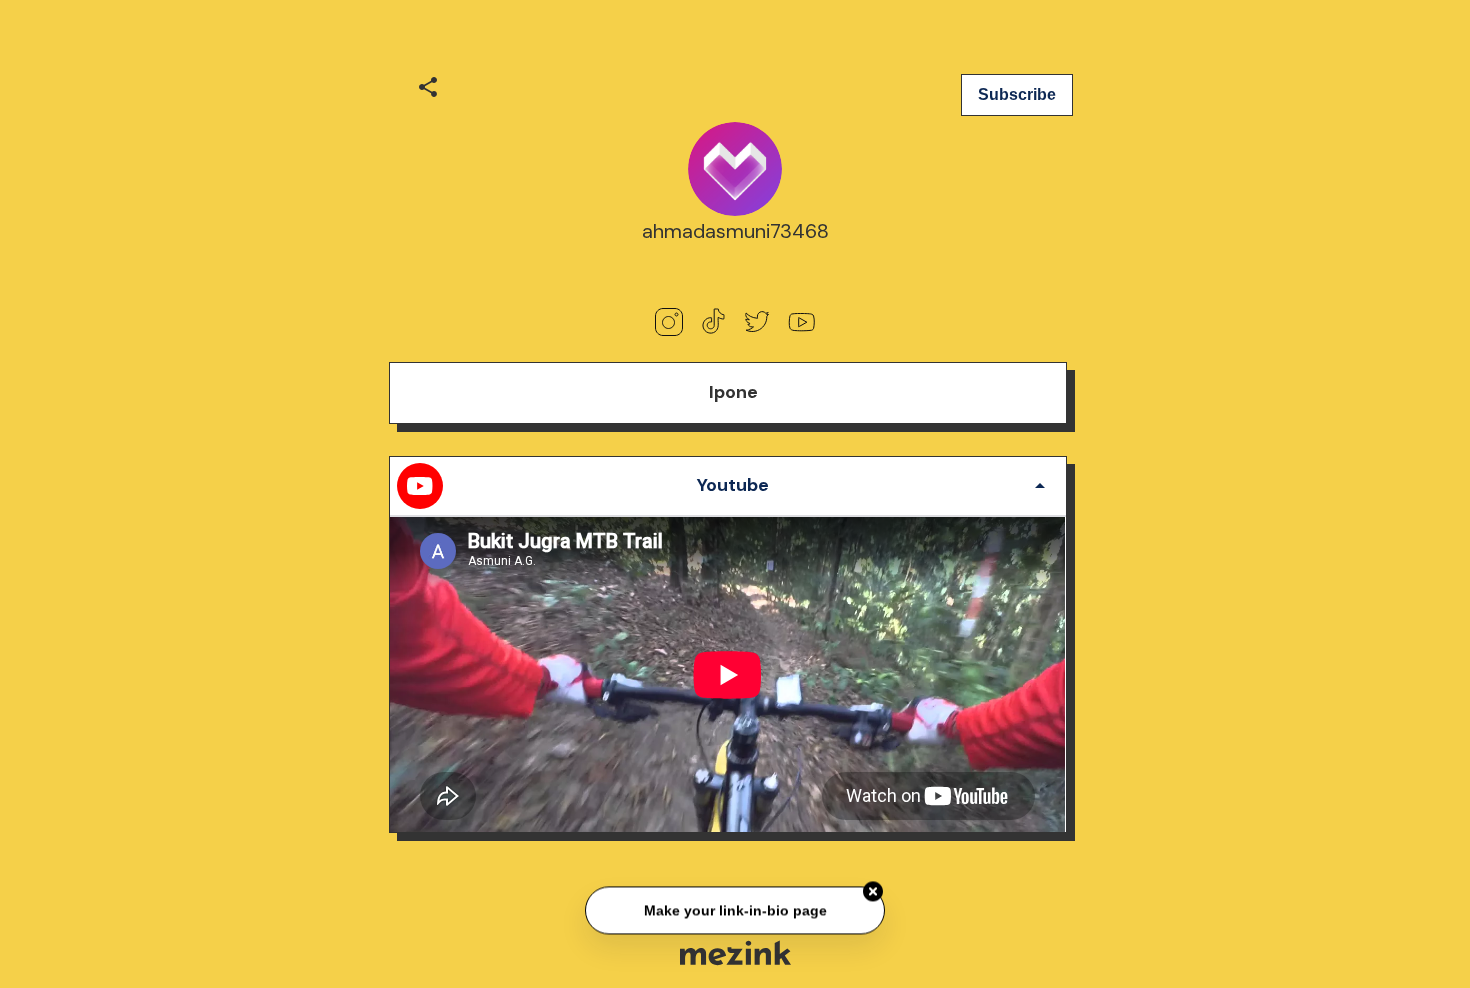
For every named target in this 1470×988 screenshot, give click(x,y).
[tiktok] (713, 322)
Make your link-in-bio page (734, 912)
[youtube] (801, 322)
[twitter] (757, 322)
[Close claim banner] (873, 893)
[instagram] (669, 322)
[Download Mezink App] (735, 952)
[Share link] (428, 84)
